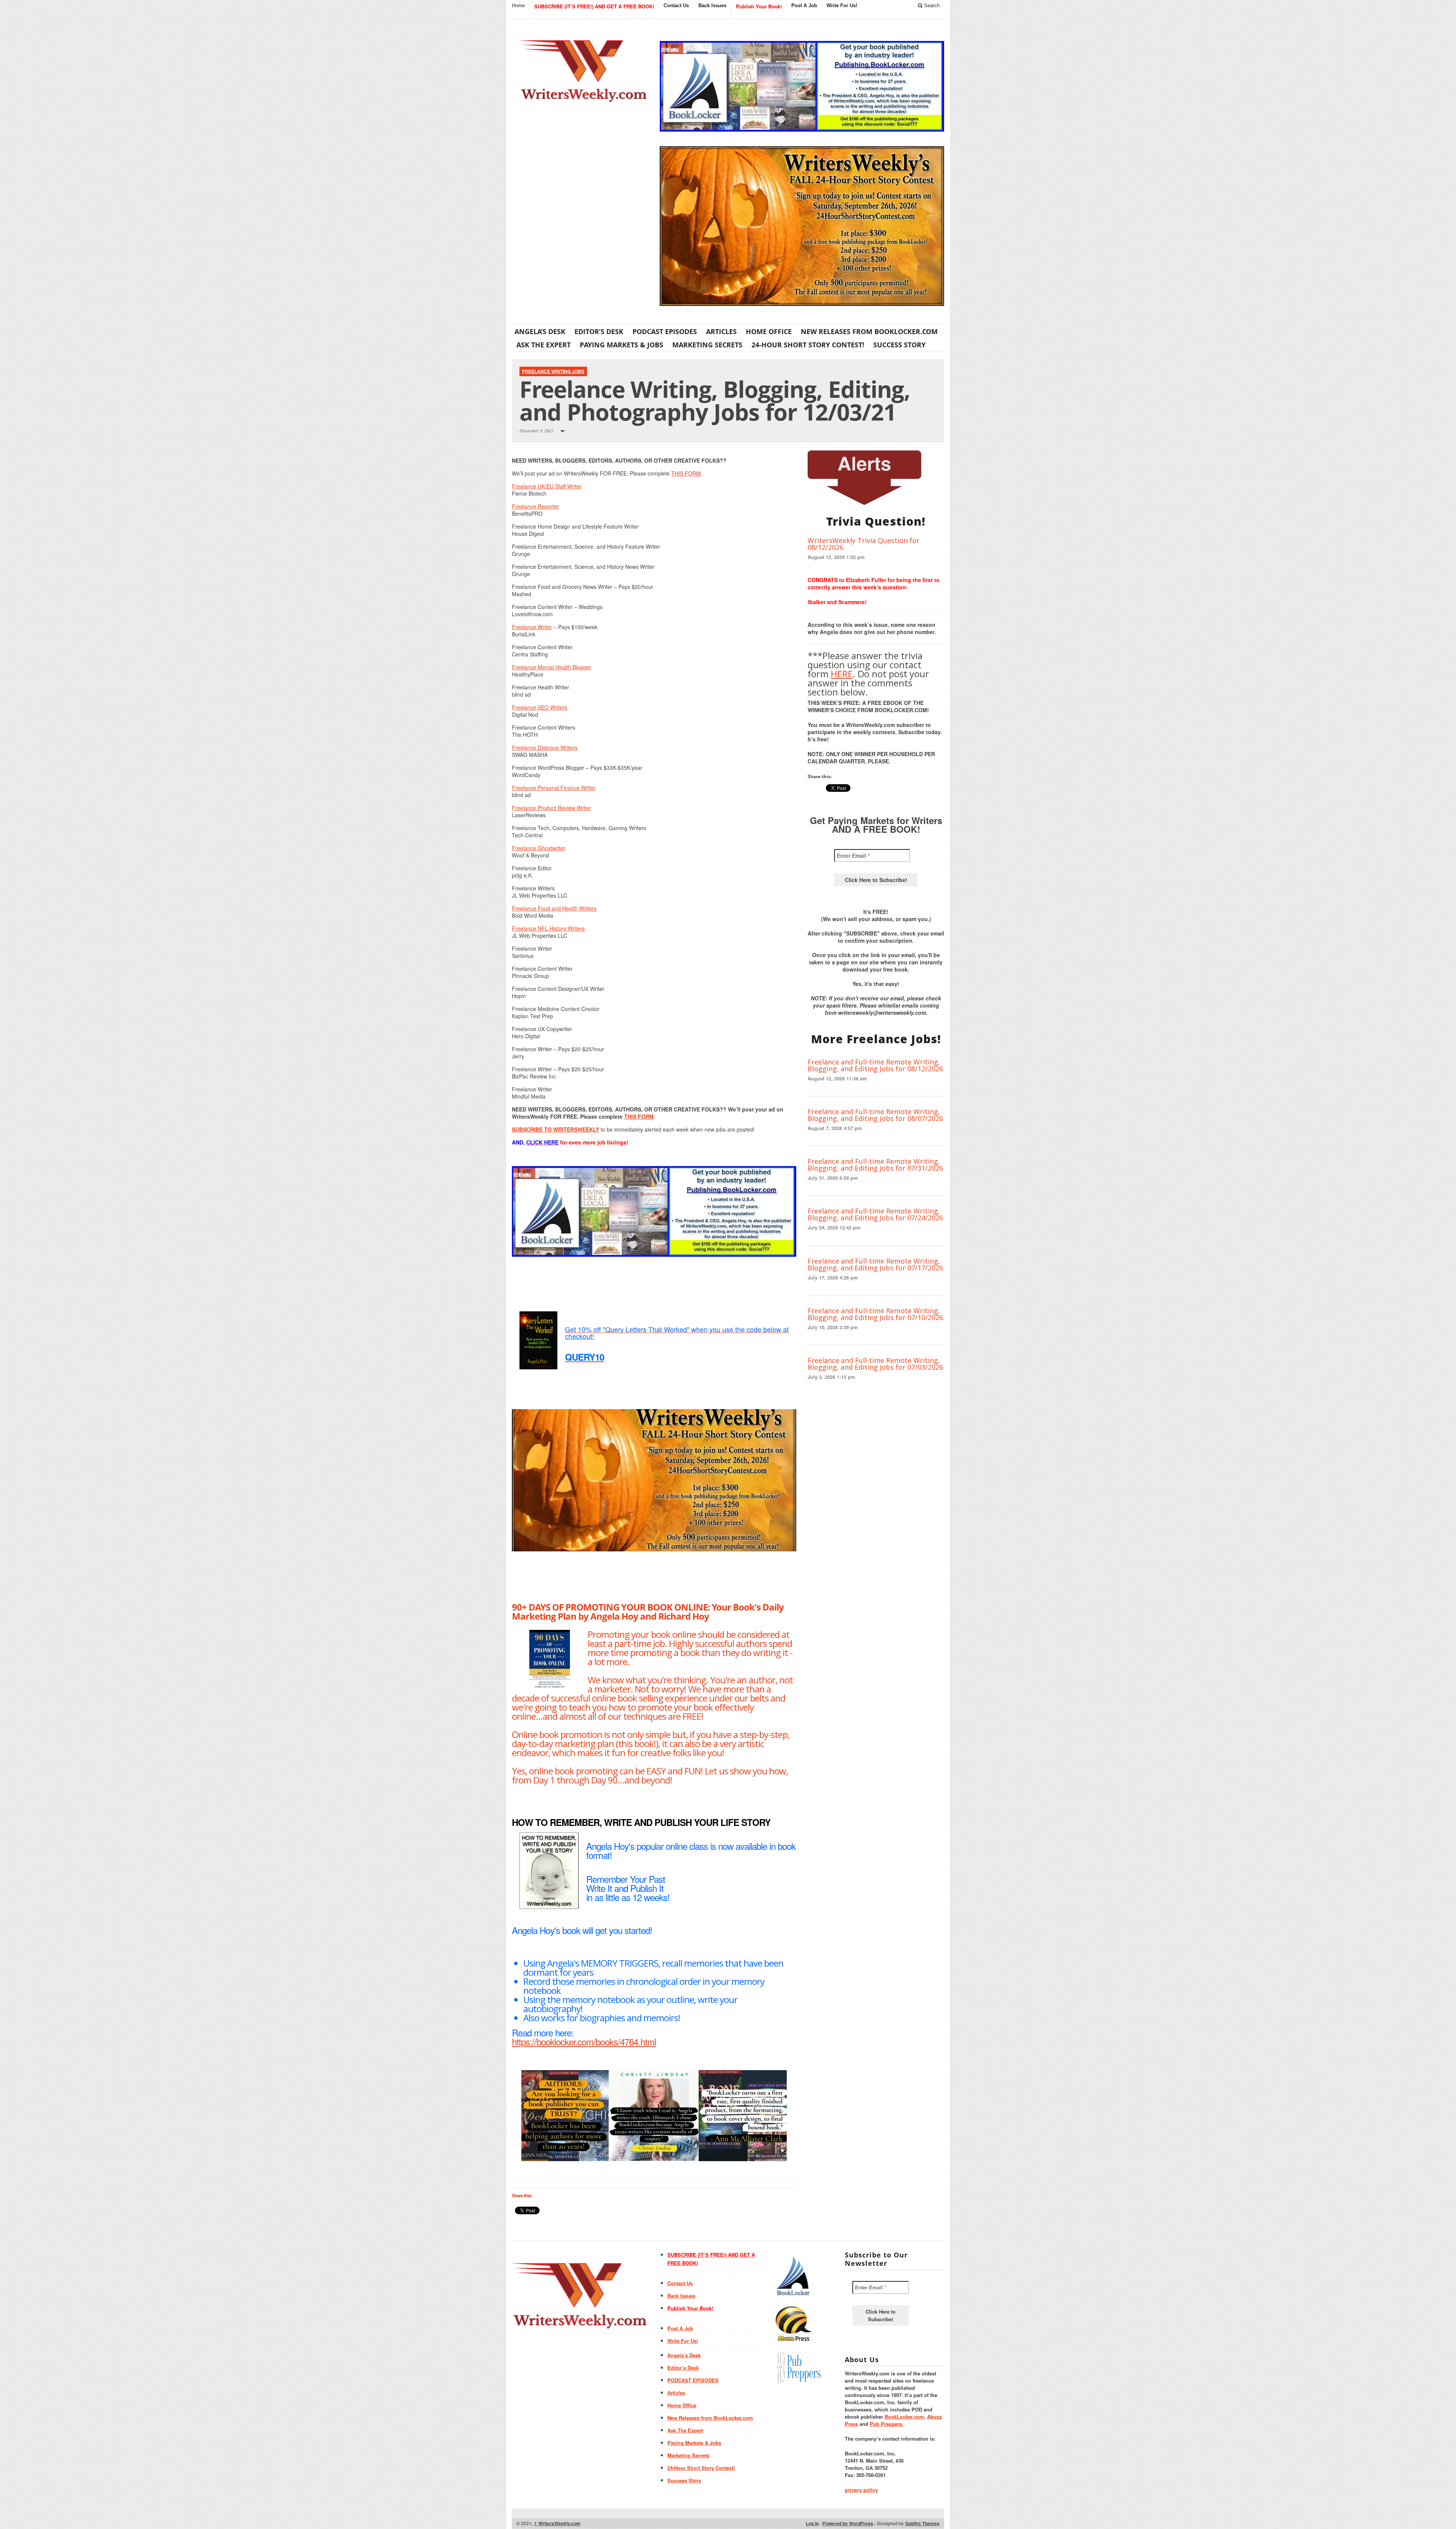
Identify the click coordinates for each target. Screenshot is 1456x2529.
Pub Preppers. (887, 2424)
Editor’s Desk (599, 331)
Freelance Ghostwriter (539, 848)
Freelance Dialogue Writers (545, 747)
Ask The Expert (544, 345)
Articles (721, 331)
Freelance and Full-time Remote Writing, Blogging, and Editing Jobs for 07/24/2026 (875, 1214)
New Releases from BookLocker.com (869, 331)
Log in (812, 2523)
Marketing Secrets (707, 345)
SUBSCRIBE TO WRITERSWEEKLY (555, 1129)
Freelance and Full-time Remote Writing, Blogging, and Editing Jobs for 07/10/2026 (875, 1314)
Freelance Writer (532, 627)
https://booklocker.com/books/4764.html (584, 2042)
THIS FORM (686, 473)
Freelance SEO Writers (540, 707)
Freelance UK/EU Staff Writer (547, 486)
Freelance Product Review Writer (551, 808)
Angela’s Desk (540, 331)
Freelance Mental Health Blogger (551, 667)
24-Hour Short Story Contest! (808, 345)
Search (931, 5)
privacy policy (861, 2490)
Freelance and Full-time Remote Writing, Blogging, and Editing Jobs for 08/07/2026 (875, 1115)
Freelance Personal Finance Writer (554, 788)
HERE (842, 674)
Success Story (899, 345)
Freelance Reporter (535, 506)
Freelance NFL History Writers (548, 928)
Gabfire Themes (922, 2523)
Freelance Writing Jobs (553, 371)
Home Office (769, 331)
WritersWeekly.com (557, 2523)
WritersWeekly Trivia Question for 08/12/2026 (864, 544)
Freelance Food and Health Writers (554, 908)
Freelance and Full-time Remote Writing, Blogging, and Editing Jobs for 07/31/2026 (875, 1165)
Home (518, 5)
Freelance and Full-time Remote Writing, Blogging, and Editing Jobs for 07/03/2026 (875, 1364)
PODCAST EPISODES (665, 331)
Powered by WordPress (848, 2523)
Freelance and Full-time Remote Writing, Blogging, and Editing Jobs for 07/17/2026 (875, 1264)
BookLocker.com (904, 2417)
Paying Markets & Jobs (621, 345)
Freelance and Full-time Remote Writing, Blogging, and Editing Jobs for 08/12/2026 (875, 1065)
